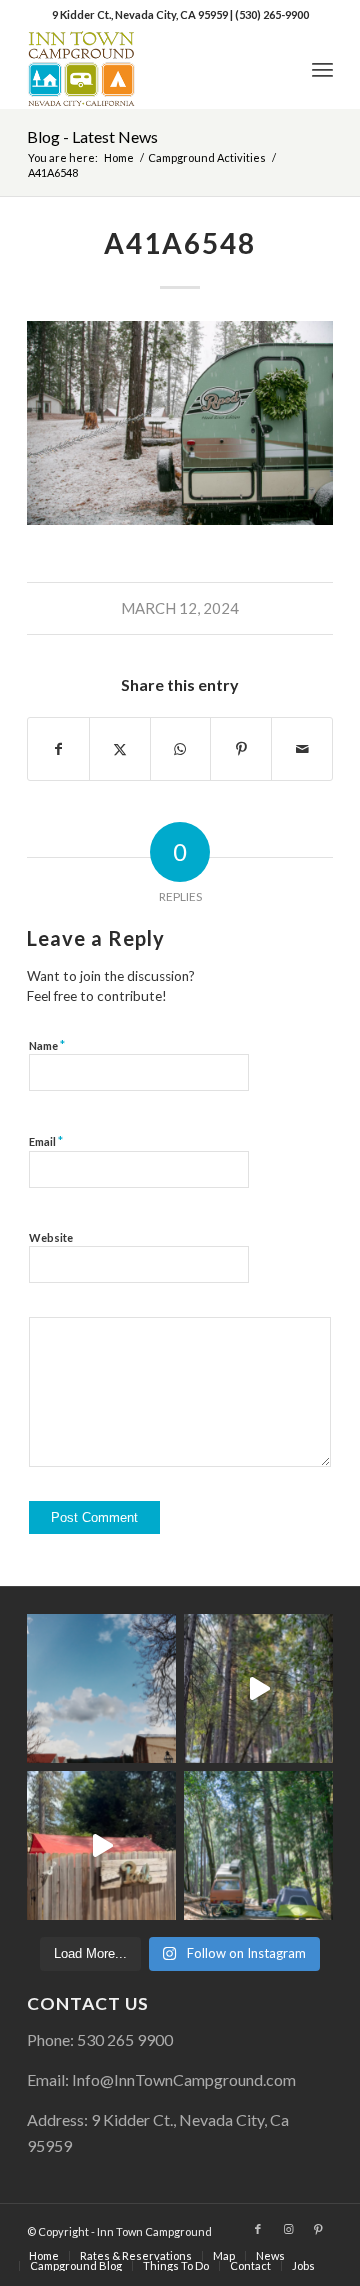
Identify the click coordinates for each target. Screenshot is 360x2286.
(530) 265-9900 (272, 14)
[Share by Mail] (302, 749)
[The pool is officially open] (101, 1845)
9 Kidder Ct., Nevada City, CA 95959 (141, 14)
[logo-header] (149, 69)
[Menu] (322, 69)
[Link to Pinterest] (318, 2229)
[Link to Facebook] (258, 2229)
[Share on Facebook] (58, 749)
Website (51, 1237)
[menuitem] (322, 69)
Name (47, 1045)
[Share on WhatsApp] (181, 749)
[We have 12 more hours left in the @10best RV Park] (258, 1688)
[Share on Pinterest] (241, 749)
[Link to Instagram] (288, 2229)
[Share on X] (120, 749)
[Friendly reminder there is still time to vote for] (258, 1845)
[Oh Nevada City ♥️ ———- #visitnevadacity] (101, 1688)
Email (46, 1141)
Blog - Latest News (92, 136)
